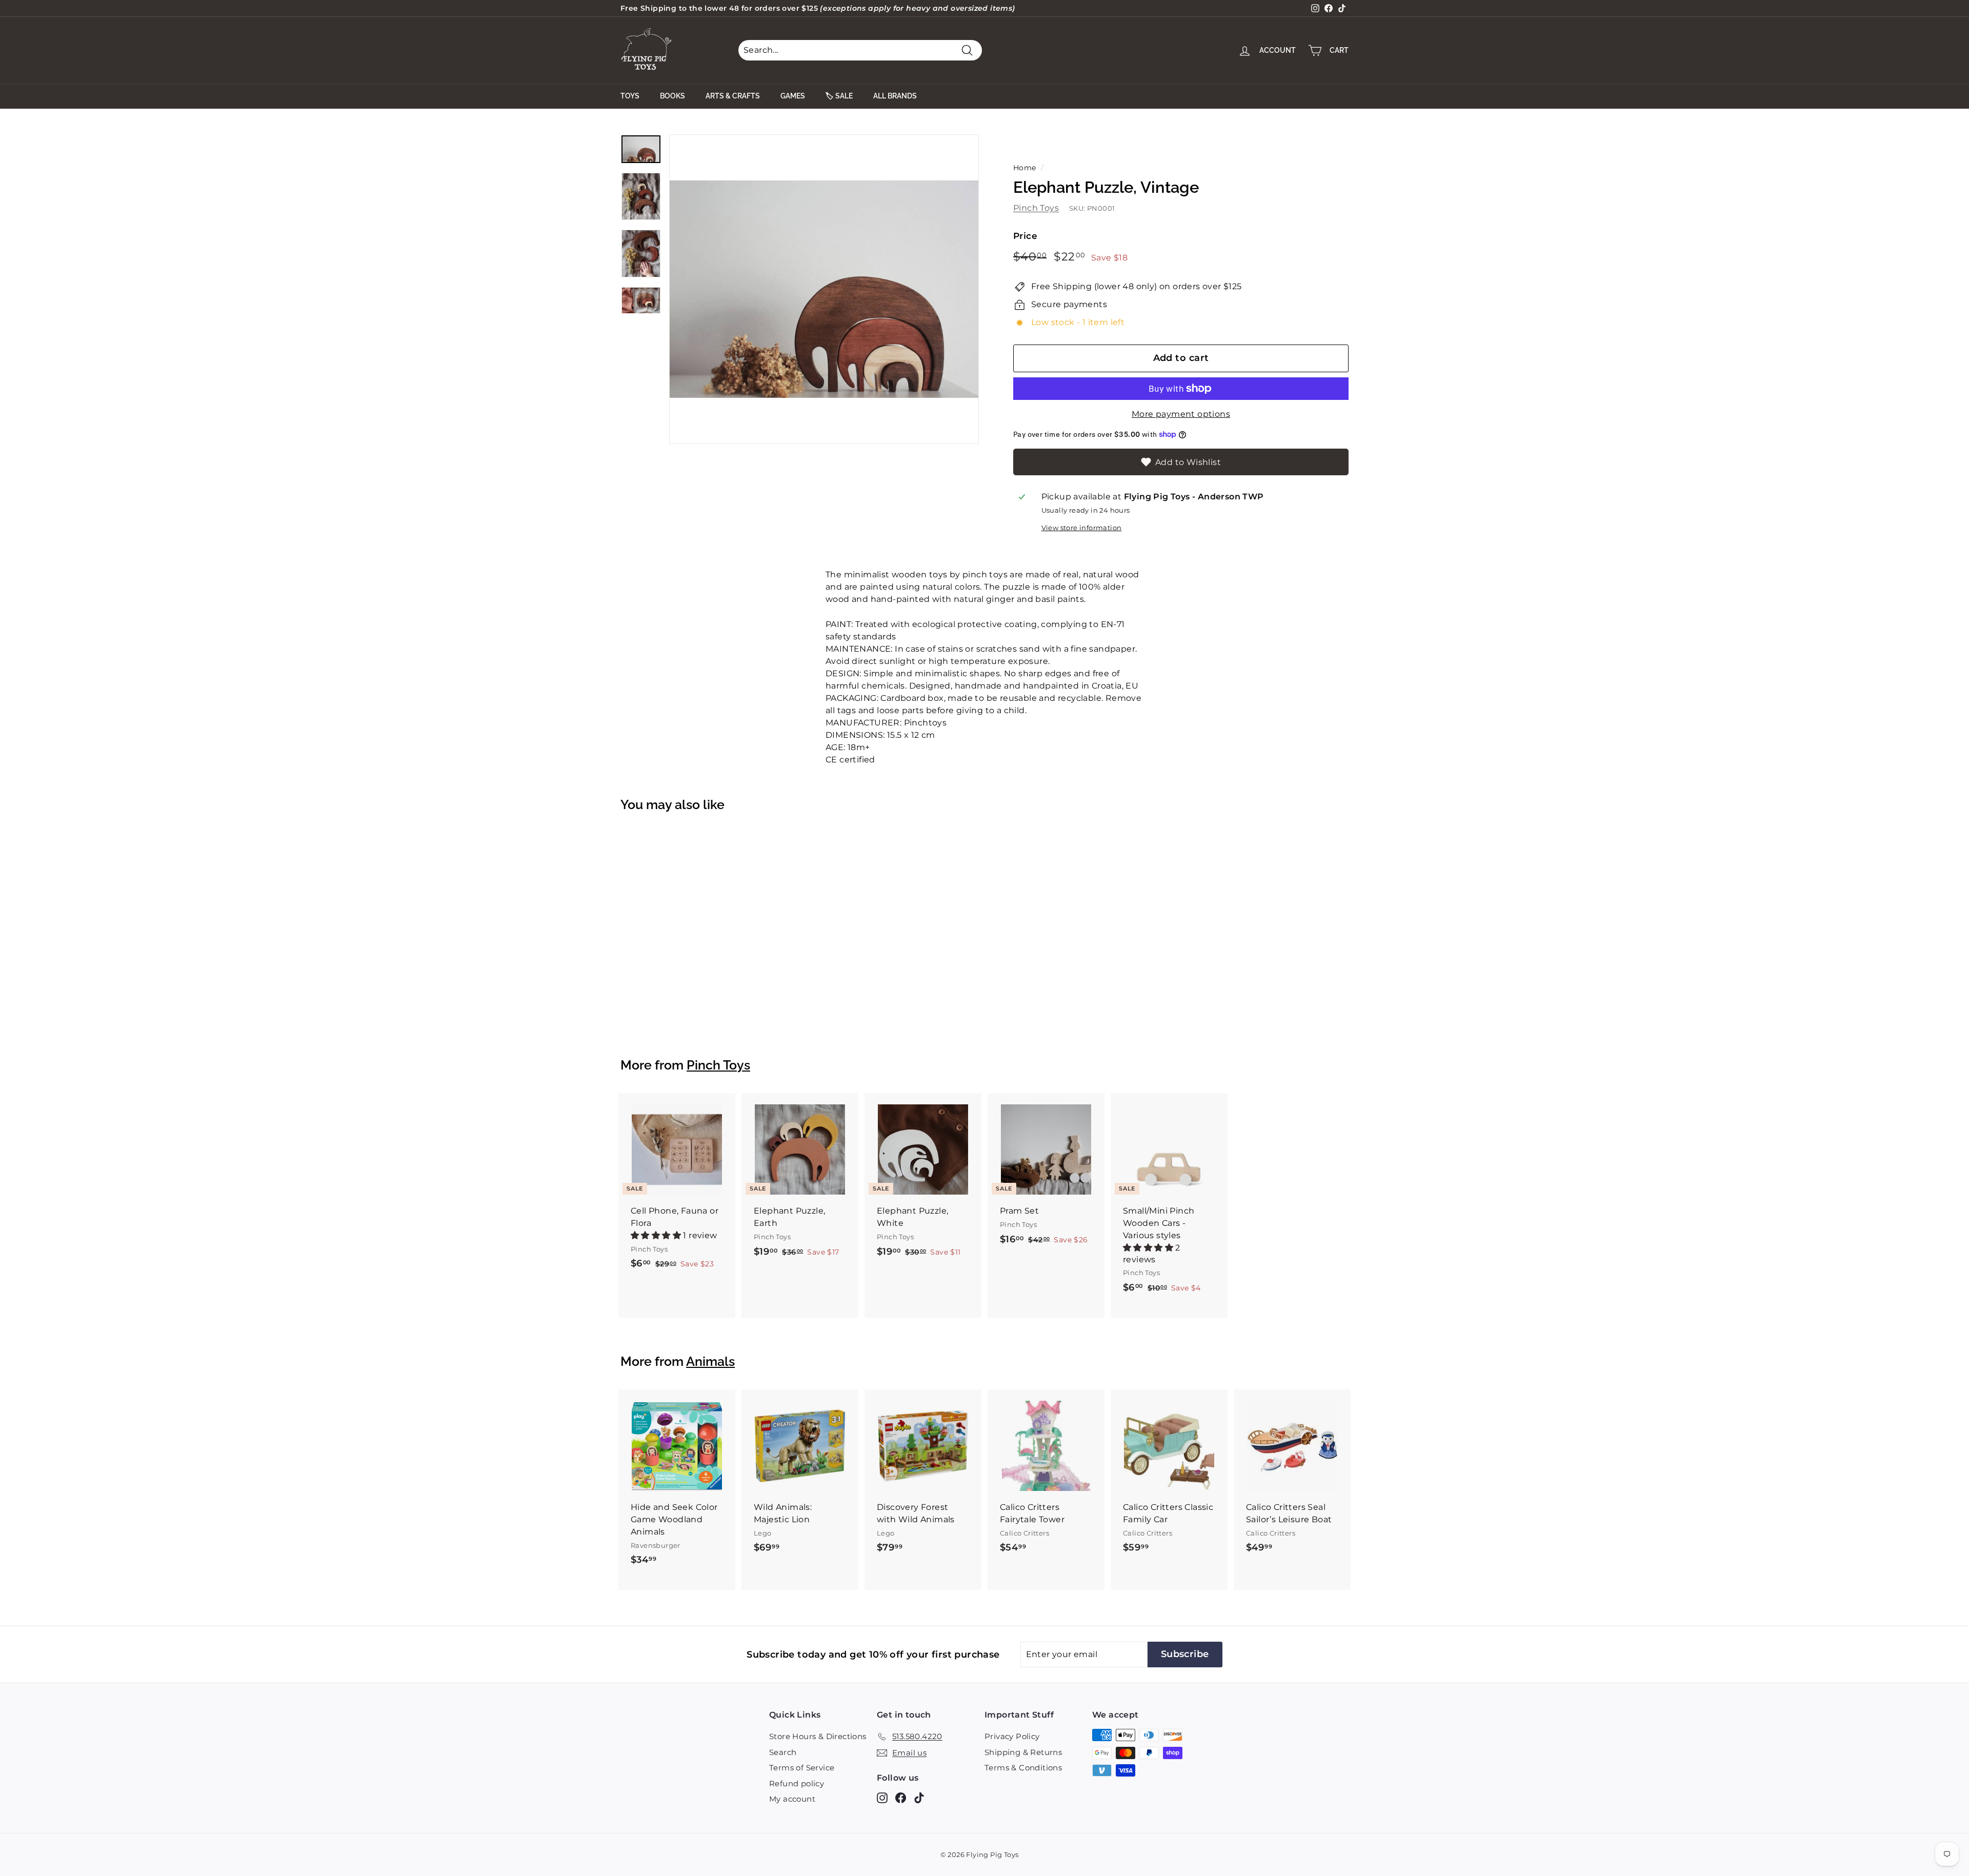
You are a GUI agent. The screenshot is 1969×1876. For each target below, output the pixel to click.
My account (792, 1799)
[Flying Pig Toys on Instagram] (882, 1798)
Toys (630, 96)
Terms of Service (802, 1768)
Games (793, 96)
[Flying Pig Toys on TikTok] (919, 1798)
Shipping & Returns (1023, 1752)
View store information (1082, 528)
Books (672, 96)
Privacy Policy (1012, 1736)
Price (1025, 236)
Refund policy (797, 1783)
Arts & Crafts (733, 96)
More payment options (1181, 414)
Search (783, 1752)
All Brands (895, 96)
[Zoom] (824, 289)
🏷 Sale (839, 96)
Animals (710, 1361)
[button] (657, 1235)
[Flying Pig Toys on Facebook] (901, 1798)
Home (1025, 168)
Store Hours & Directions (818, 1736)
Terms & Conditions (1023, 1768)
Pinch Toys (1036, 208)
